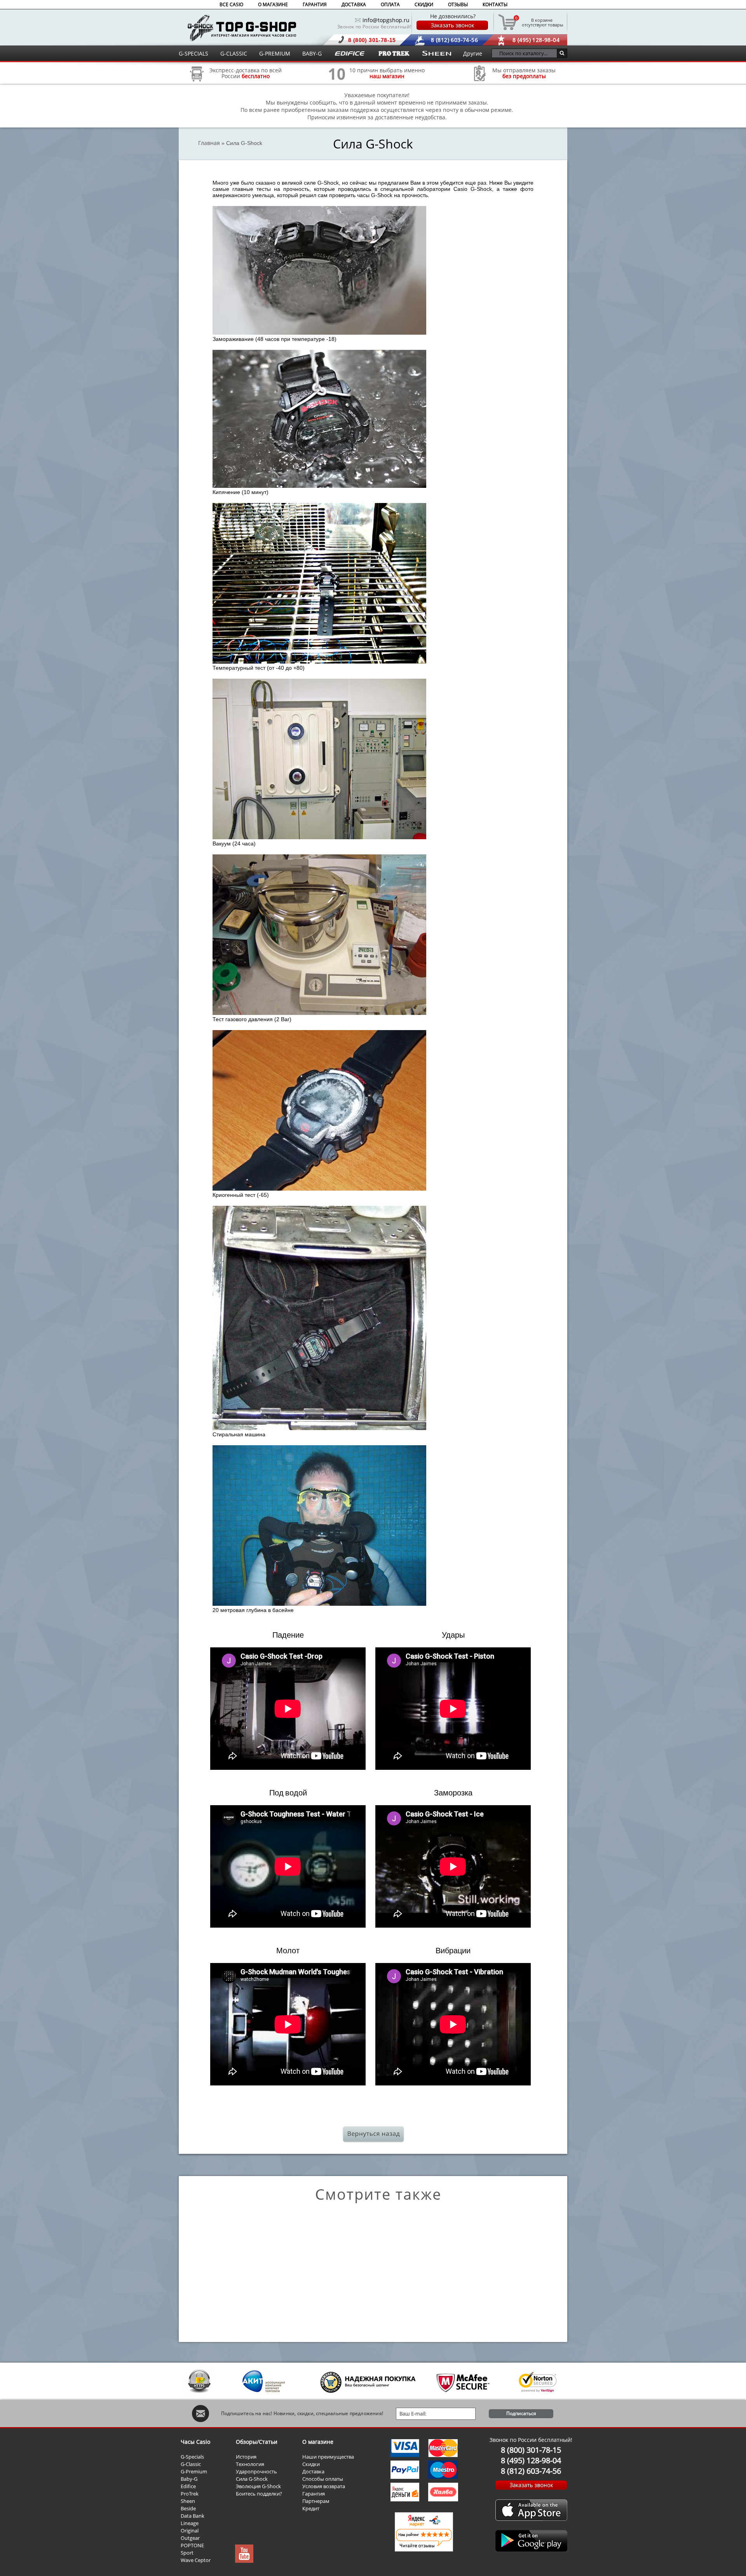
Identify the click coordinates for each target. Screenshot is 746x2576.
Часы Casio (195, 2442)
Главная (209, 143)
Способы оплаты (323, 2479)
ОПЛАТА (390, 4)
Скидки (311, 2464)
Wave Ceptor (196, 2560)
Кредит (311, 2508)
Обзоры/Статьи (257, 2442)
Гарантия (314, 2494)
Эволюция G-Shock (258, 2486)
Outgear (190, 2538)
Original (190, 2531)
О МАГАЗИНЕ (273, 4)
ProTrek (190, 2494)
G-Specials (192, 2457)
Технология (250, 2464)
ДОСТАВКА (354, 4)
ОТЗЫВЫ (458, 4)
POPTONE (192, 2545)
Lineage (190, 2523)
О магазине (318, 2442)
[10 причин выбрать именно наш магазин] (337, 84)
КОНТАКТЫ (495, 4)
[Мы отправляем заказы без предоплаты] (480, 80)
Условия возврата (324, 2486)
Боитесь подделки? (259, 2494)
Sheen (188, 2501)
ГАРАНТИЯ (315, 4)
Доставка (313, 2471)
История (246, 2457)
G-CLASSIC (234, 53)
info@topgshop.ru (386, 20)
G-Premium (194, 2471)
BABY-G (312, 53)
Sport (187, 2553)
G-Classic (191, 2464)
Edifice (188, 2486)
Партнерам (316, 2501)
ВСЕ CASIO (231, 4)
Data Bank (193, 2516)
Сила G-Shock (252, 2479)
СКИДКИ (424, 4)
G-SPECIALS (193, 53)
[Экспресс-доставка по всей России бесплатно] (197, 84)
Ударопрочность (256, 2471)
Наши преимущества (328, 2457)
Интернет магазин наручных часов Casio (242, 28)
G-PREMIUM (275, 53)
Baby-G (189, 2479)
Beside (188, 2508)
